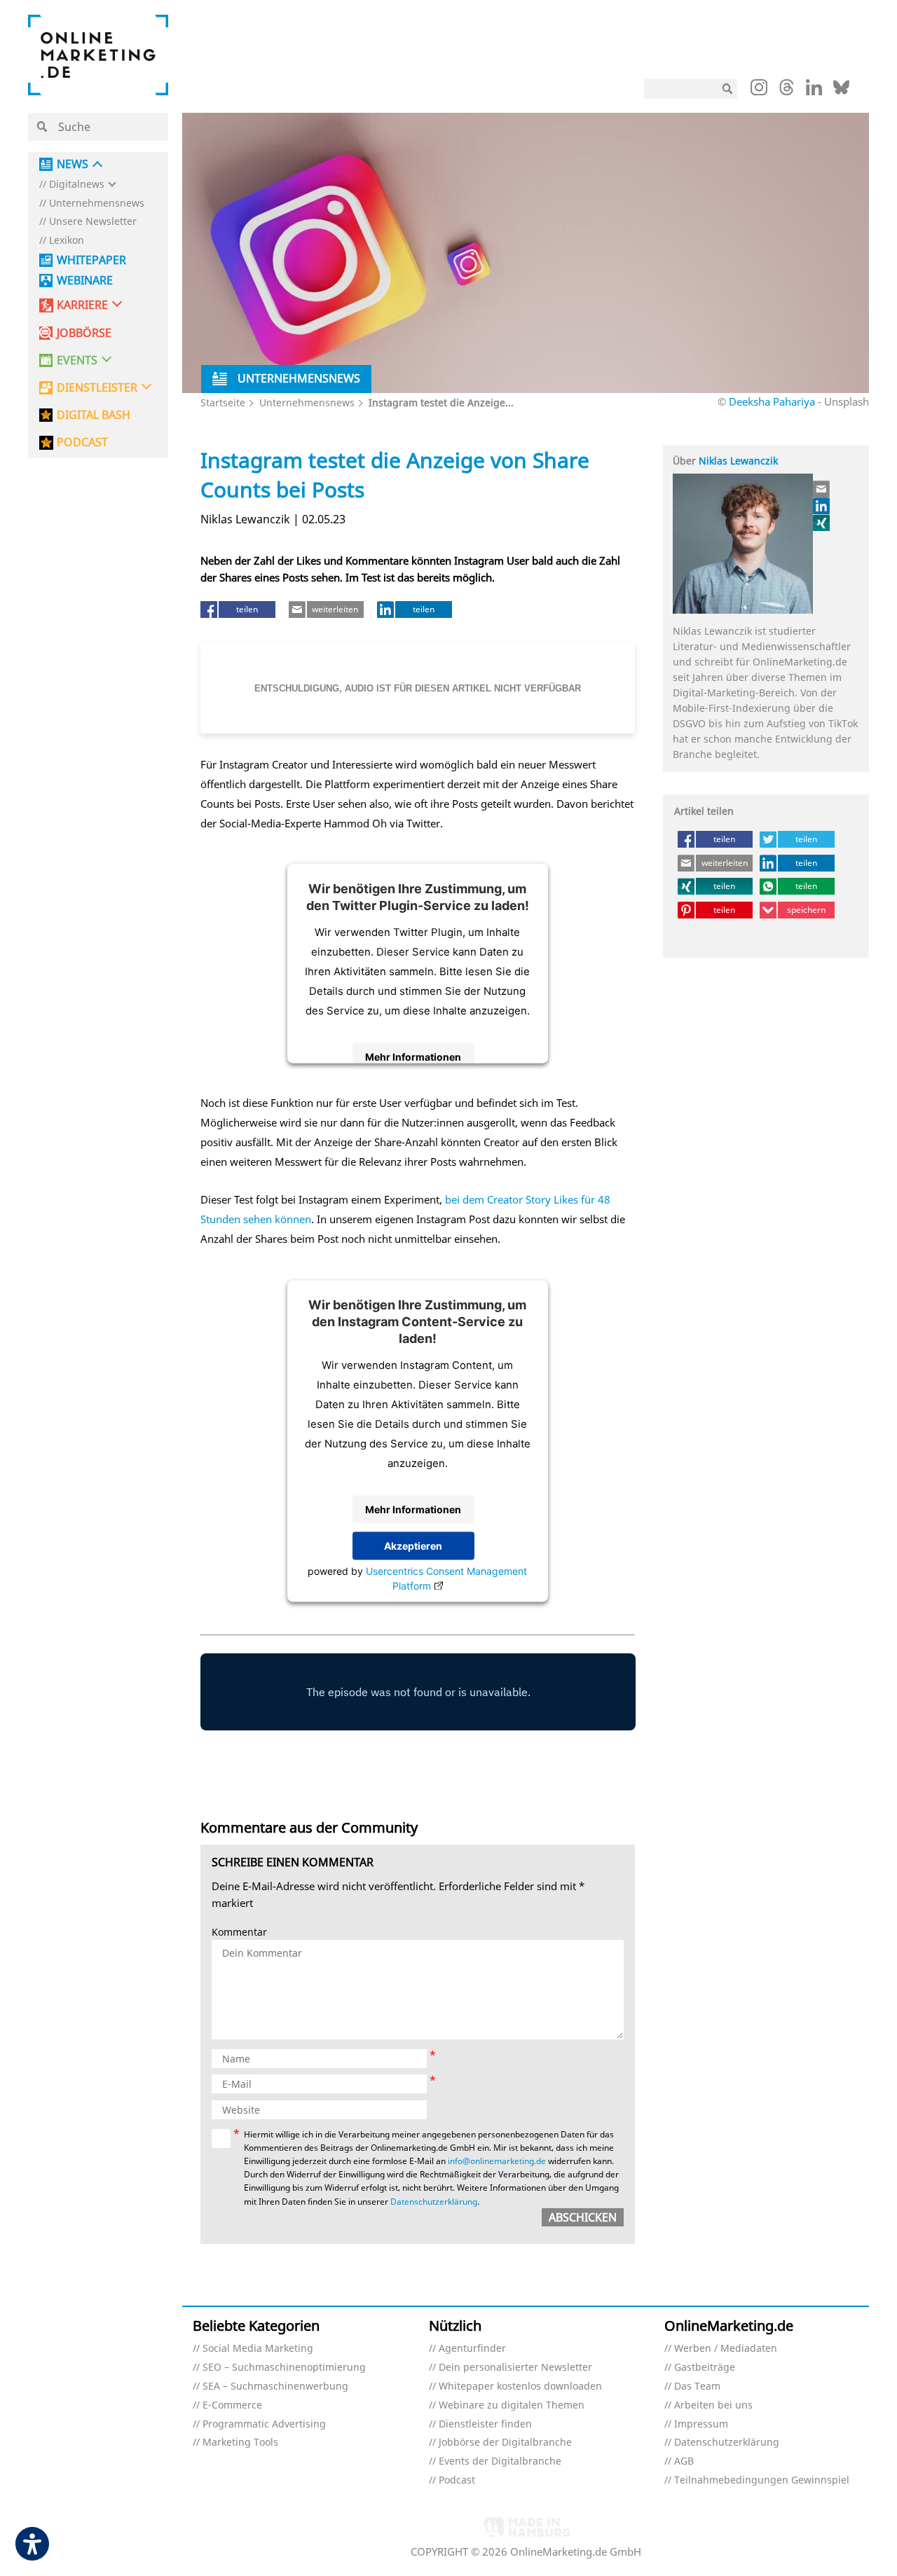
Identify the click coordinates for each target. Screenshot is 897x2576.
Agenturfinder (472, 2349)
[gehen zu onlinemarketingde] (759, 90)
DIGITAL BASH (94, 415)
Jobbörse (84, 333)
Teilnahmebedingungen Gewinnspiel (762, 2480)
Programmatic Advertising (264, 2424)
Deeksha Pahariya (772, 401)
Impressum (701, 2424)
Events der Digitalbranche (500, 2461)
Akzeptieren (413, 1546)
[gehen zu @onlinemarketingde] (787, 91)
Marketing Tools (240, 2443)
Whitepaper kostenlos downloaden (520, 2386)
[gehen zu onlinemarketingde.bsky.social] (841, 91)
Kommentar (239, 1933)
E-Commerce (232, 2405)
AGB (684, 2461)
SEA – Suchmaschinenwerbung (275, 2386)
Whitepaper (91, 260)
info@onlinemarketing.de (497, 2161)
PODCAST (82, 442)
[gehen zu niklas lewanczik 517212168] (822, 506)
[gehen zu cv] (822, 523)
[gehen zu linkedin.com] (814, 91)
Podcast (457, 2480)
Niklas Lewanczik (738, 461)
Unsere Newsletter (93, 222)
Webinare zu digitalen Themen (512, 2405)
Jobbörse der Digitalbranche (505, 2443)
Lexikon (67, 241)
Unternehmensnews (97, 204)
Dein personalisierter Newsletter (515, 2368)
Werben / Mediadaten (726, 2349)
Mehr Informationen (413, 1056)
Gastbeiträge (705, 2368)
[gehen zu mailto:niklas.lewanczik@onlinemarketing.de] (822, 489)
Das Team (697, 2386)
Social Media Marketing (258, 2349)
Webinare (85, 281)
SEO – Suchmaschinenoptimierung (284, 2368)
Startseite (223, 402)
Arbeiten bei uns (713, 2405)
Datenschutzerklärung (434, 2202)
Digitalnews (77, 185)
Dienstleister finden (485, 2424)
